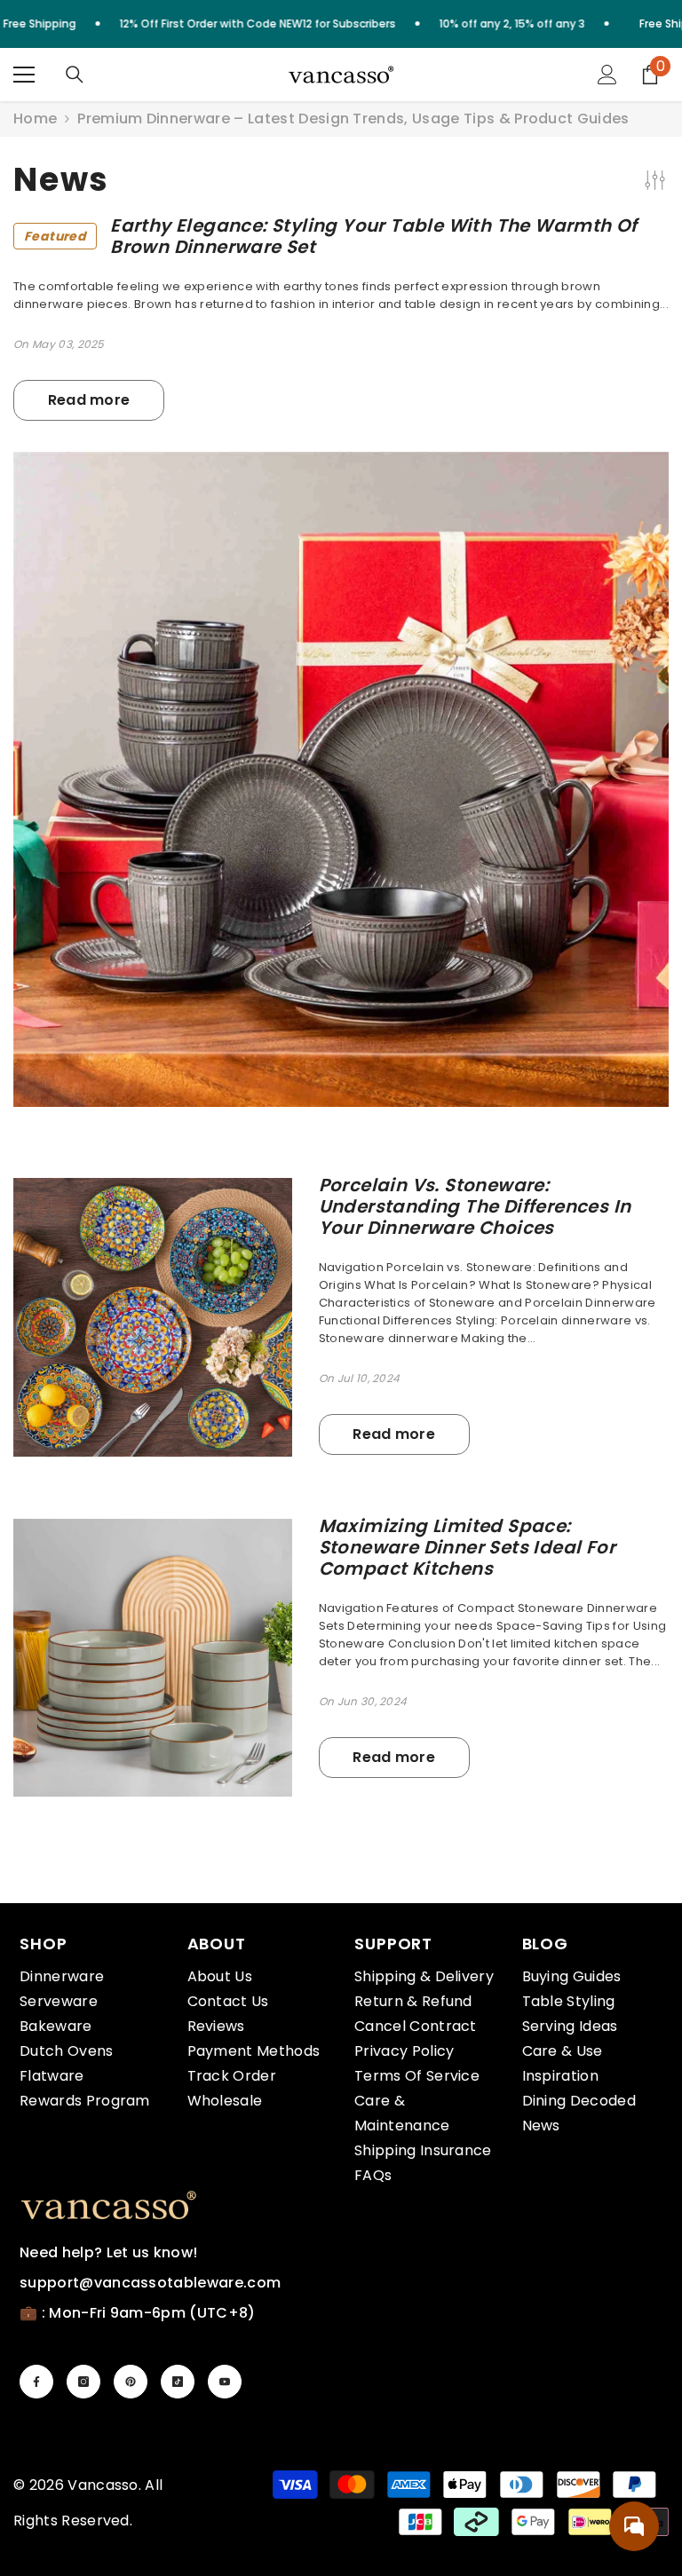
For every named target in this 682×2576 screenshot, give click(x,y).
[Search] (75, 75)
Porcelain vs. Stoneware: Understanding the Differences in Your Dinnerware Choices (475, 1206)
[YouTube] (225, 2382)
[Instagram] (83, 2382)
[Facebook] (36, 2382)
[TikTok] (178, 2382)
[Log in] (607, 75)
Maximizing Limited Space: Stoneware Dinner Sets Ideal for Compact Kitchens (467, 1547)
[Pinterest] (131, 2382)
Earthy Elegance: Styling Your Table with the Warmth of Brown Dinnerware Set (331, 236)
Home (35, 119)
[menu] (24, 75)
